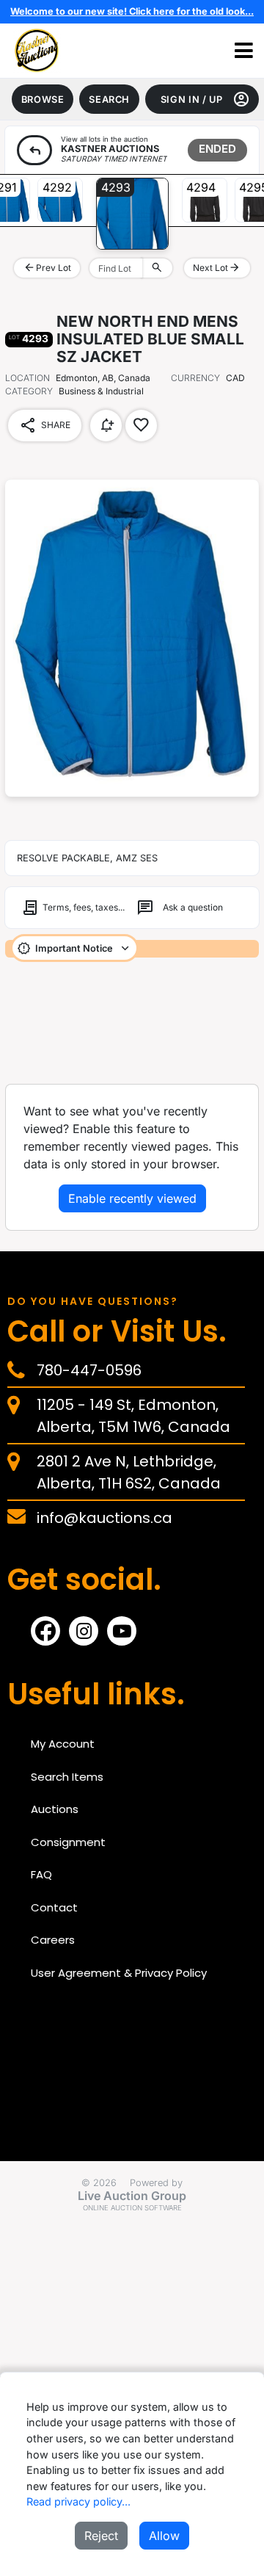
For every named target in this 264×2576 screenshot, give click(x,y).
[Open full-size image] (132, 638)
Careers (53, 1940)
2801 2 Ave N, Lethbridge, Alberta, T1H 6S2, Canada (129, 1472)
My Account (63, 1744)
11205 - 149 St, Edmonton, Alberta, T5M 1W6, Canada (133, 1416)
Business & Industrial (74, 391)
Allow (164, 2536)
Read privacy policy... (78, 2501)
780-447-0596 (89, 1370)
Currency (195, 378)
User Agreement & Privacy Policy (119, 1973)
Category (29, 391)
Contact (54, 1907)
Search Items (67, 1777)
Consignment (68, 1842)
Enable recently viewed (132, 1198)
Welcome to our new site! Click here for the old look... (132, 11)
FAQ (41, 1874)
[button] (244, 51)
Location (27, 378)
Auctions (55, 1809)
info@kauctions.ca (104, 1518)
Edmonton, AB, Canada (103, 378)
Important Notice (74, 948)
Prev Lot (47, 267)
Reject (101, 2536)
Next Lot (217, 267)
